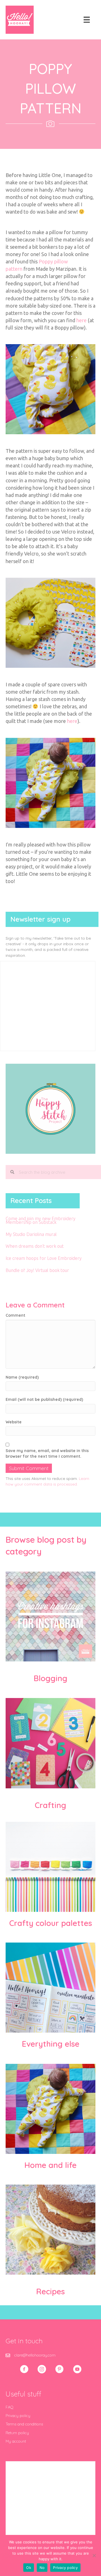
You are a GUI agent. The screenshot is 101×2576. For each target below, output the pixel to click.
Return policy (17, 2433)
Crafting (50, 1805)
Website (14, 1422)
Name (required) (22, 1377)
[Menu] (87, 20)
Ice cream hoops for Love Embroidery (44, 1258)
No (42, 2568)
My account (16, 2441)
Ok (29, 2568)
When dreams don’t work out (35, 1246)
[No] (94, 2555)
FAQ (10, 2407)
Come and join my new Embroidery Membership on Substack (41, 1220)
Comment (15, 1315)
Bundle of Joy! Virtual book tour (37, 1270)
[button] (24, 2369)
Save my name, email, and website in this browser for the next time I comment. (47, 1453)
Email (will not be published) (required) (44, 1399)
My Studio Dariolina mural (31, 1234)
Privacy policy (18, 2416)
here (82, 320)
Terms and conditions (24, 2424)
